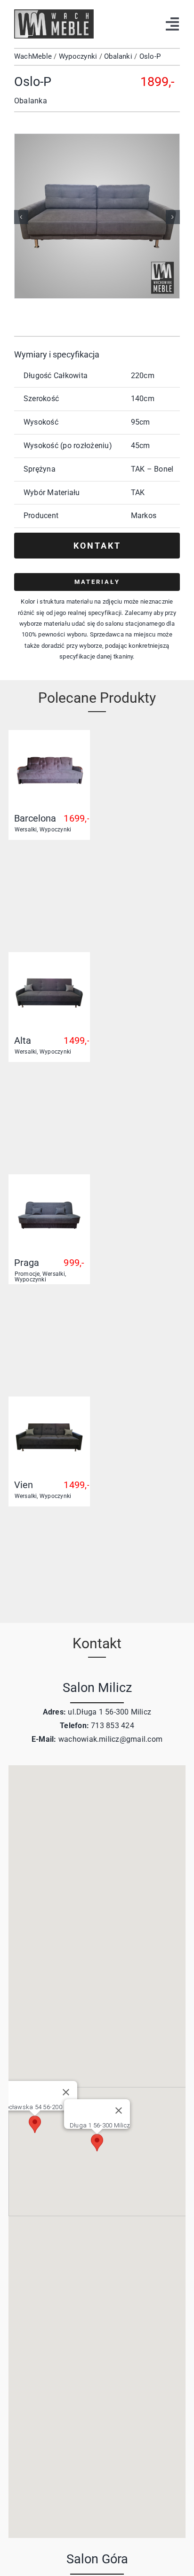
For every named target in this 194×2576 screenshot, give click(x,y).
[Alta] (49, 963)
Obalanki (118, 56)
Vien (24, 1485)
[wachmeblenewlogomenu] (54, 13)
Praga (27, 1263)
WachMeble (33, 56)
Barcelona (35, 818)
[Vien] (49, 1407)
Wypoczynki (78, 56)
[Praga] (49, 1185)
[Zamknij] (119, 2110)
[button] (21, 217)
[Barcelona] (49, 741)
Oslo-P (150, 56)
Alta (23, 1040)
